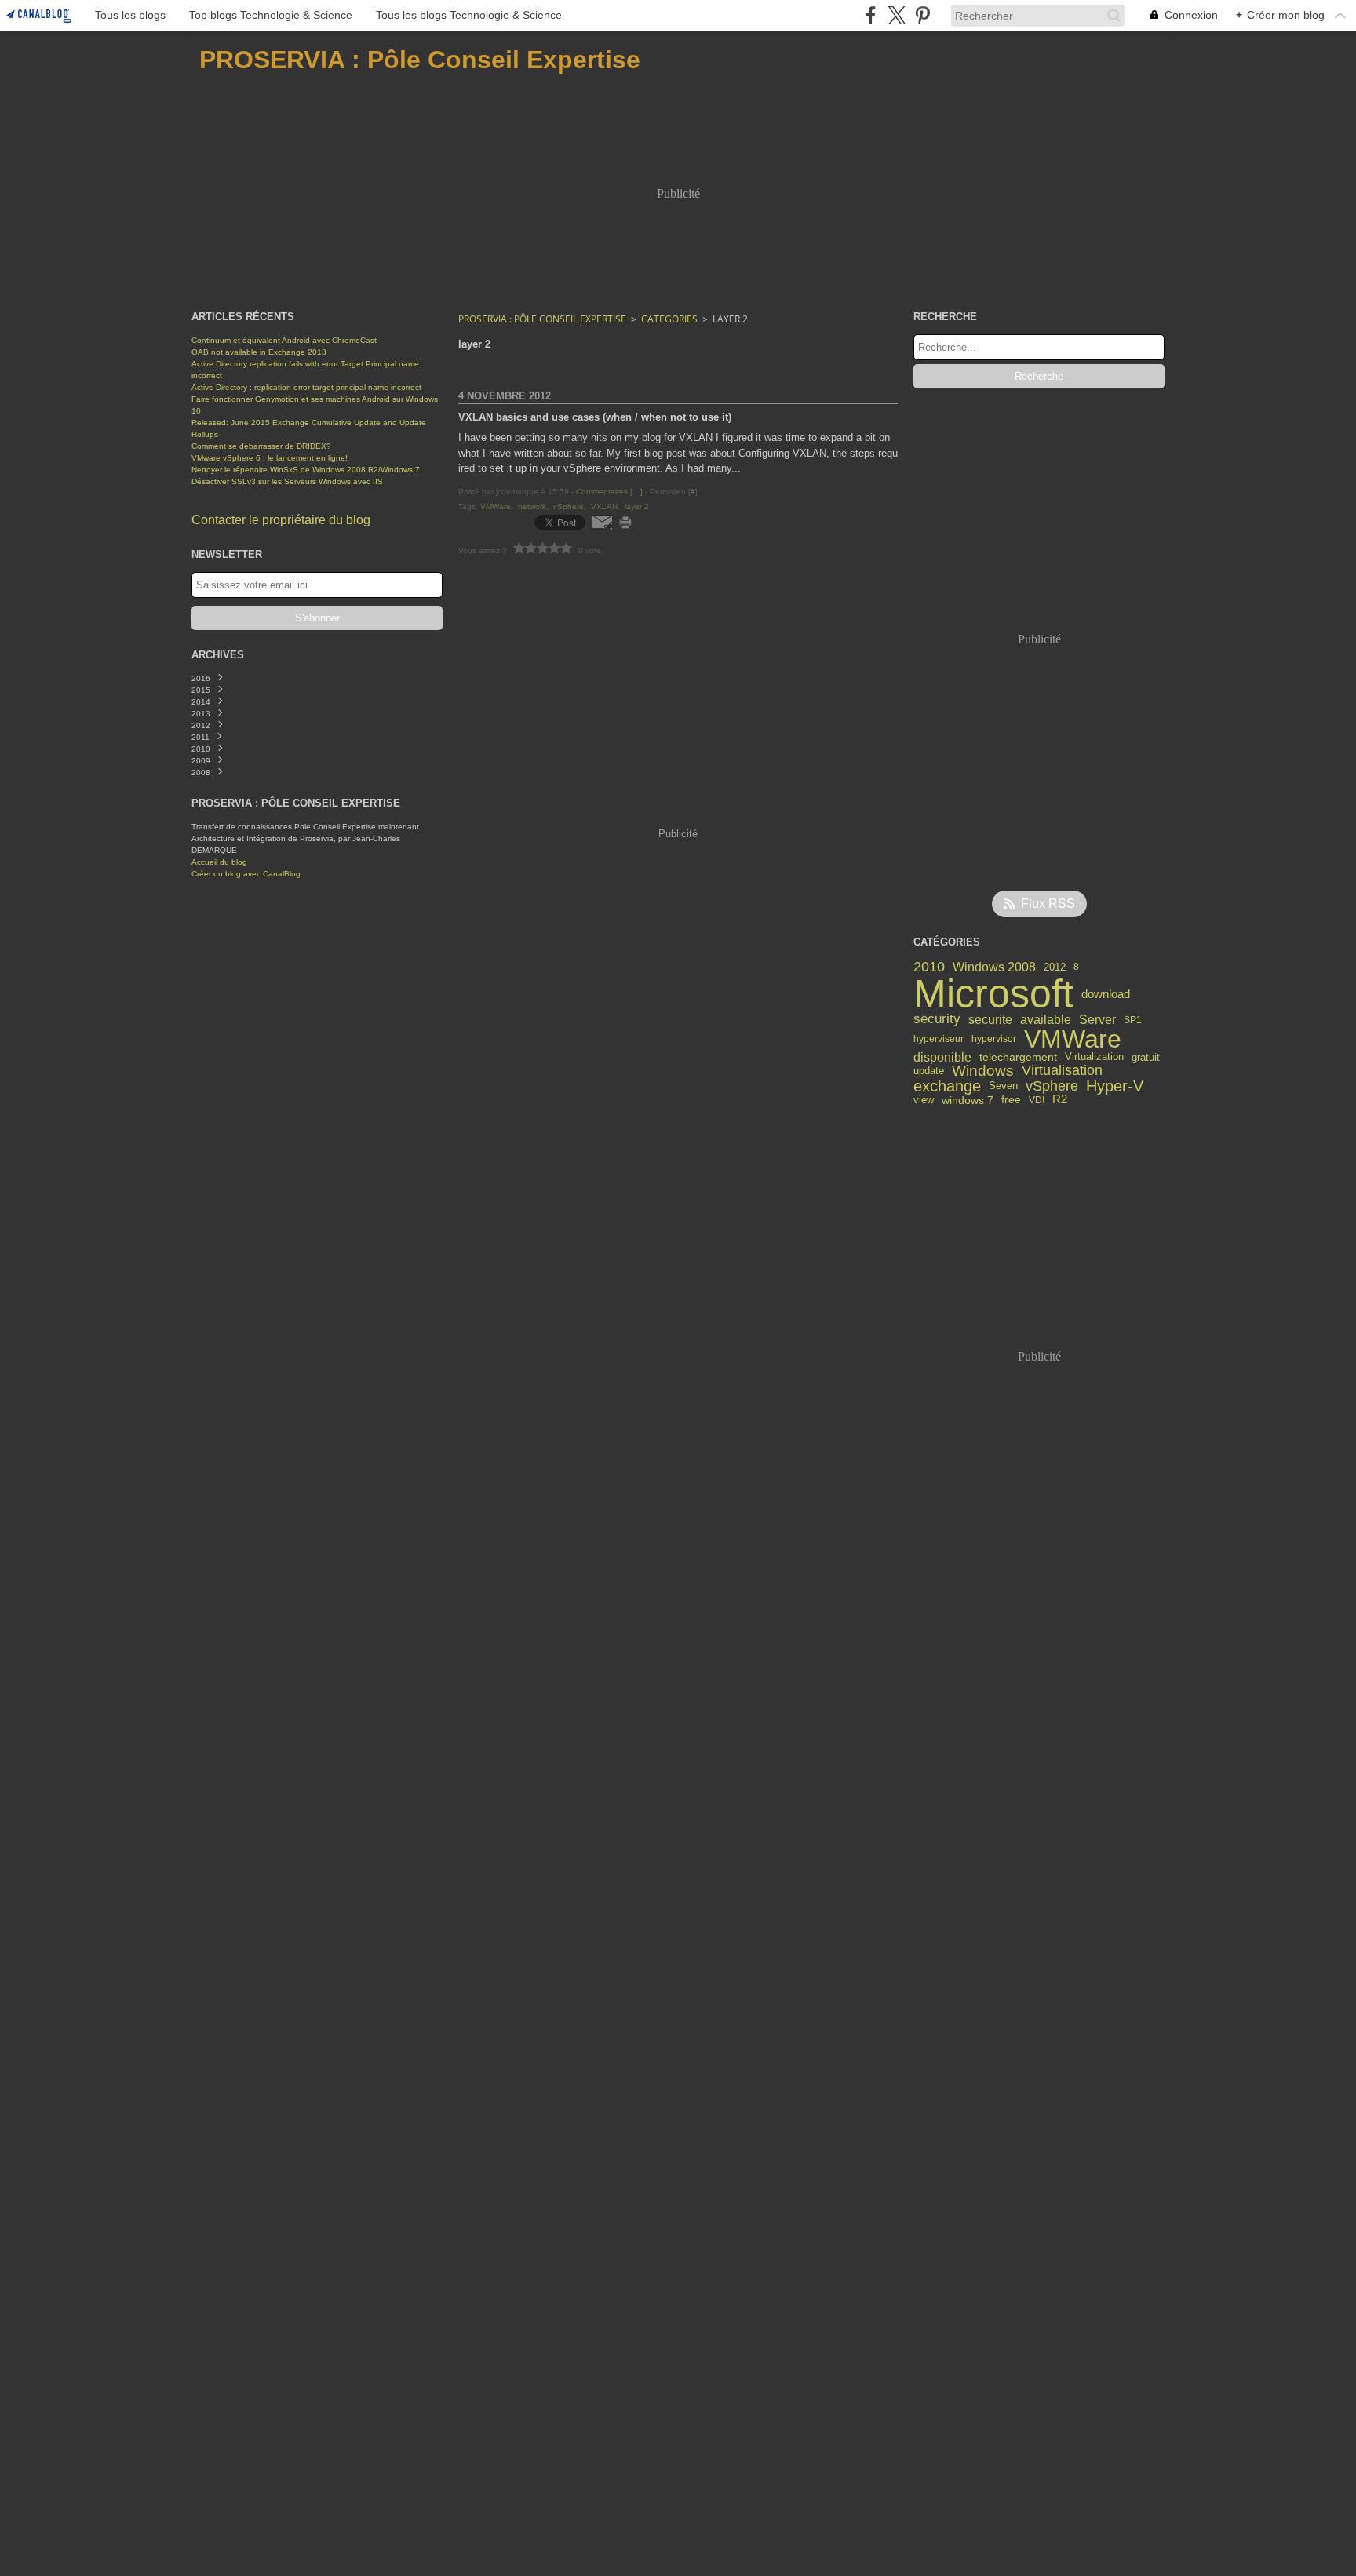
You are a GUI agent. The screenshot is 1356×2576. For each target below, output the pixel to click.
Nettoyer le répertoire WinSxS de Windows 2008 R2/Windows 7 (306, 470)
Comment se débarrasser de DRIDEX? (261, 446)
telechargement (1018, 1058)
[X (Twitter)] (897, 15)
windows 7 (968, 1100)
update (929, 1071)
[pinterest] (922, 15)
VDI (1037, 1100)
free (1011, 1100)
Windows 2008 (994, 967)
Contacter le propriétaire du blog (281, 520)
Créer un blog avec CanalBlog (246, 874)
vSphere (1052, 1086)
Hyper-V (1115, 1087)
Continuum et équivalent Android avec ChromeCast (284, 340)
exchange (947, 1087)
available (1046, 1020)
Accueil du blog (219, 862)
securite (990, 1019)
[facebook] (871, 15)
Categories (669, 319)
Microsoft (993, 993)
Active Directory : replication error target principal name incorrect (306, 387)
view (924, 1100)
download (1106, 994)
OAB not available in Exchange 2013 (259, 352)
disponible (942, 1058)
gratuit (1146, 1057)
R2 (1060, 1100)
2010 (929, 967)
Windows (983, 1071)
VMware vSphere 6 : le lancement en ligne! (270, 458)
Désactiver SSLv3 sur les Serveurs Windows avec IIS (287, 481)
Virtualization (1094, 1057)
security (937, 1020)
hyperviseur (939, 1039)
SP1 (1133, 1020)
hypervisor (994, 1039)
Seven (1003, 1086)
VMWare (1073, 1039)
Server (1097, 1019)
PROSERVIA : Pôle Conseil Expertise (542, 319)
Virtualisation (1062, 1071)
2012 (1055, 967)
